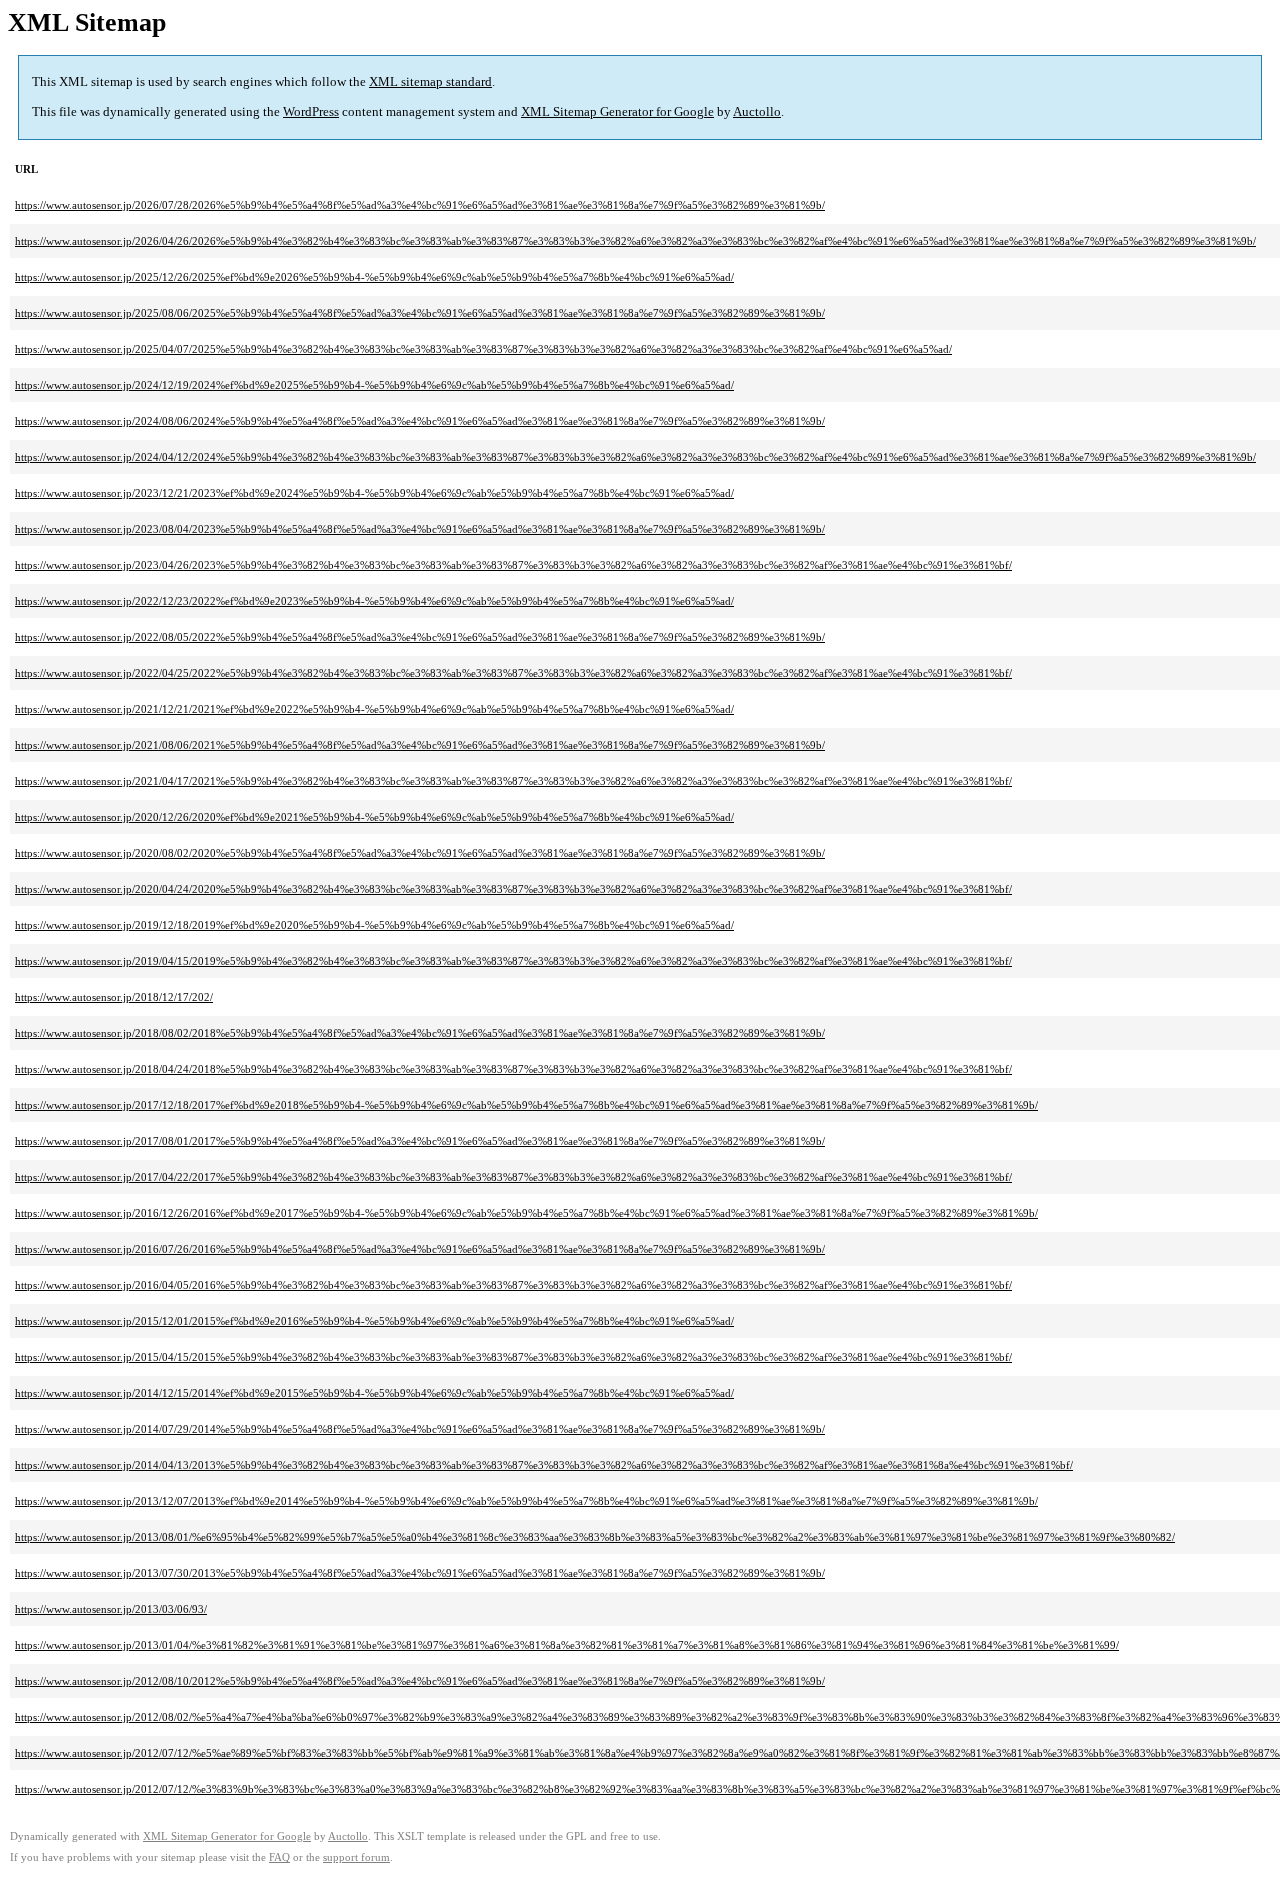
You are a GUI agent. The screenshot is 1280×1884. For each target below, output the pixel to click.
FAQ (279, 1857)
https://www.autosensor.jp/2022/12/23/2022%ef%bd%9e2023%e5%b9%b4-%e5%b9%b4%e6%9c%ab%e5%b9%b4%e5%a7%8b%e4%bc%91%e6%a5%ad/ (374, 601)
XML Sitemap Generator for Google (617, 111)
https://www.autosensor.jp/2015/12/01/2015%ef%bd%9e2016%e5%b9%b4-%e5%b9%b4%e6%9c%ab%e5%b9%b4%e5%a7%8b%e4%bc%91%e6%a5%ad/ (374, 1321)
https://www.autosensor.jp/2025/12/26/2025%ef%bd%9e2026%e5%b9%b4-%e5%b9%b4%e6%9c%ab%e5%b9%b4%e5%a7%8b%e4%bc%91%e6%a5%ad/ (374, 277)
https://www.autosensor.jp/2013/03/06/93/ (111, 1609)
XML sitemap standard (430, 81)
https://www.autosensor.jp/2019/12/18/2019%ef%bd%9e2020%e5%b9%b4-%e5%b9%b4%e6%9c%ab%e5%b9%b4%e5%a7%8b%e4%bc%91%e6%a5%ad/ (374, 925)
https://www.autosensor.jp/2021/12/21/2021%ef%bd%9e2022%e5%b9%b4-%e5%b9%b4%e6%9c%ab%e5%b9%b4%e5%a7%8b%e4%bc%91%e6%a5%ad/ (374, 709)
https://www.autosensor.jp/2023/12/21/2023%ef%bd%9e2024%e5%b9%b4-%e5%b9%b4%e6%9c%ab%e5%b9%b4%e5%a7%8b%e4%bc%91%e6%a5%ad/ (374, 493)
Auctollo (757, 111)
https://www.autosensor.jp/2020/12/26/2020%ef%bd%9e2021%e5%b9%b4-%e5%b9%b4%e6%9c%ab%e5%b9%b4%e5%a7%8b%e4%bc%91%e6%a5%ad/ (374, 817)
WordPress (311, 111)
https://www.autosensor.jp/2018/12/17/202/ (114, 997)
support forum (356, 1857)
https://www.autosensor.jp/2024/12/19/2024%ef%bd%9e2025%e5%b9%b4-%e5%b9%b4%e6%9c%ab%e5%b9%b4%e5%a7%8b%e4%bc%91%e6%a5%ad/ (374, 385)
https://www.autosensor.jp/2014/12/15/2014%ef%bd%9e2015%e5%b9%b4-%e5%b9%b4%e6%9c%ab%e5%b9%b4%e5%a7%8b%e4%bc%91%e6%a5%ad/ (374, 1393)
